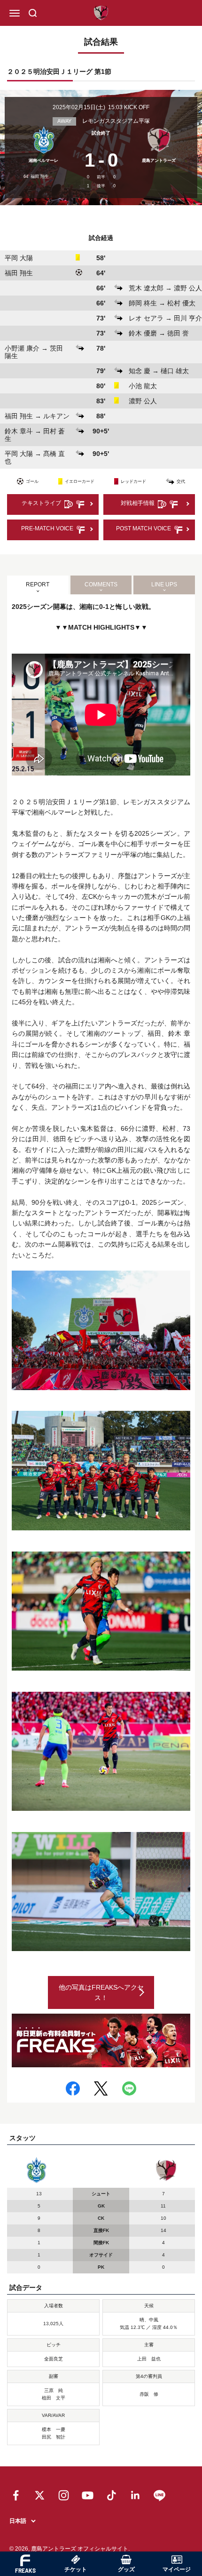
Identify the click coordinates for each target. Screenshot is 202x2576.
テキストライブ (41, 503)
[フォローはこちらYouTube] (88, 2495)
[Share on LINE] (129, 2088)
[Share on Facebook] (73, 2088)
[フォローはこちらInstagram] (64, 2495)
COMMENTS (101, 584)
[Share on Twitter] (101, 2088)
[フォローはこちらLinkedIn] (136, 2495)
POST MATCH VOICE (144, 528)
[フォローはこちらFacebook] (16, 2495)
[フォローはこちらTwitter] (40, 2495)
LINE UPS (164, 584)
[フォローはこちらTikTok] (112, 2495)
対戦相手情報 (138, 503)
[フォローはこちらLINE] (159, 2495)
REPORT (38, 584)
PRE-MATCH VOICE (47, 528)
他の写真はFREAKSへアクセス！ (101, 1992)
